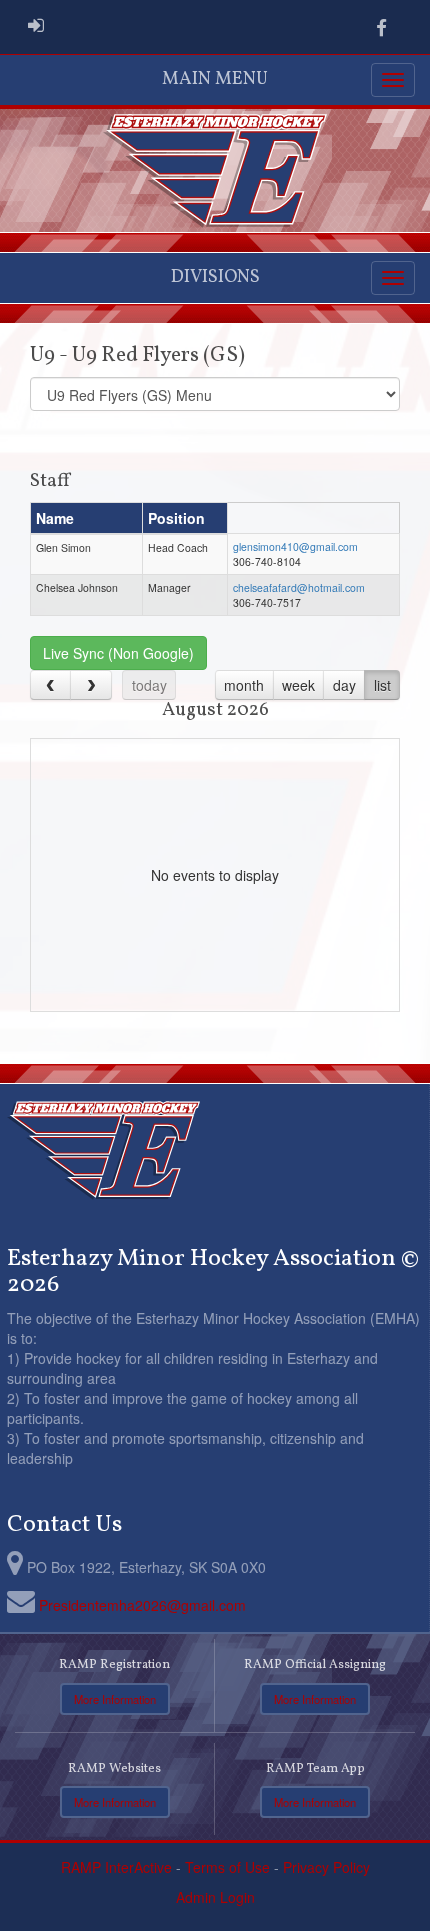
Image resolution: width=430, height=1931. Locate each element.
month (244, 685)
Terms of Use (227, 1867)
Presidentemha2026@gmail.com (142, 1605)
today (149, 685)
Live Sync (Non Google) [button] (118, 653)
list (382, 685)
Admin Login (215, 1897)
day (344, 685)
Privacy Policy (326, 1867)
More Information (115, 1699)
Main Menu (215, 79)
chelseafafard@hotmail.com (299, 587)
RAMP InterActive (116, 1867)
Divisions (215, 277)
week (298, 685)
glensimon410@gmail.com (295, 546)
